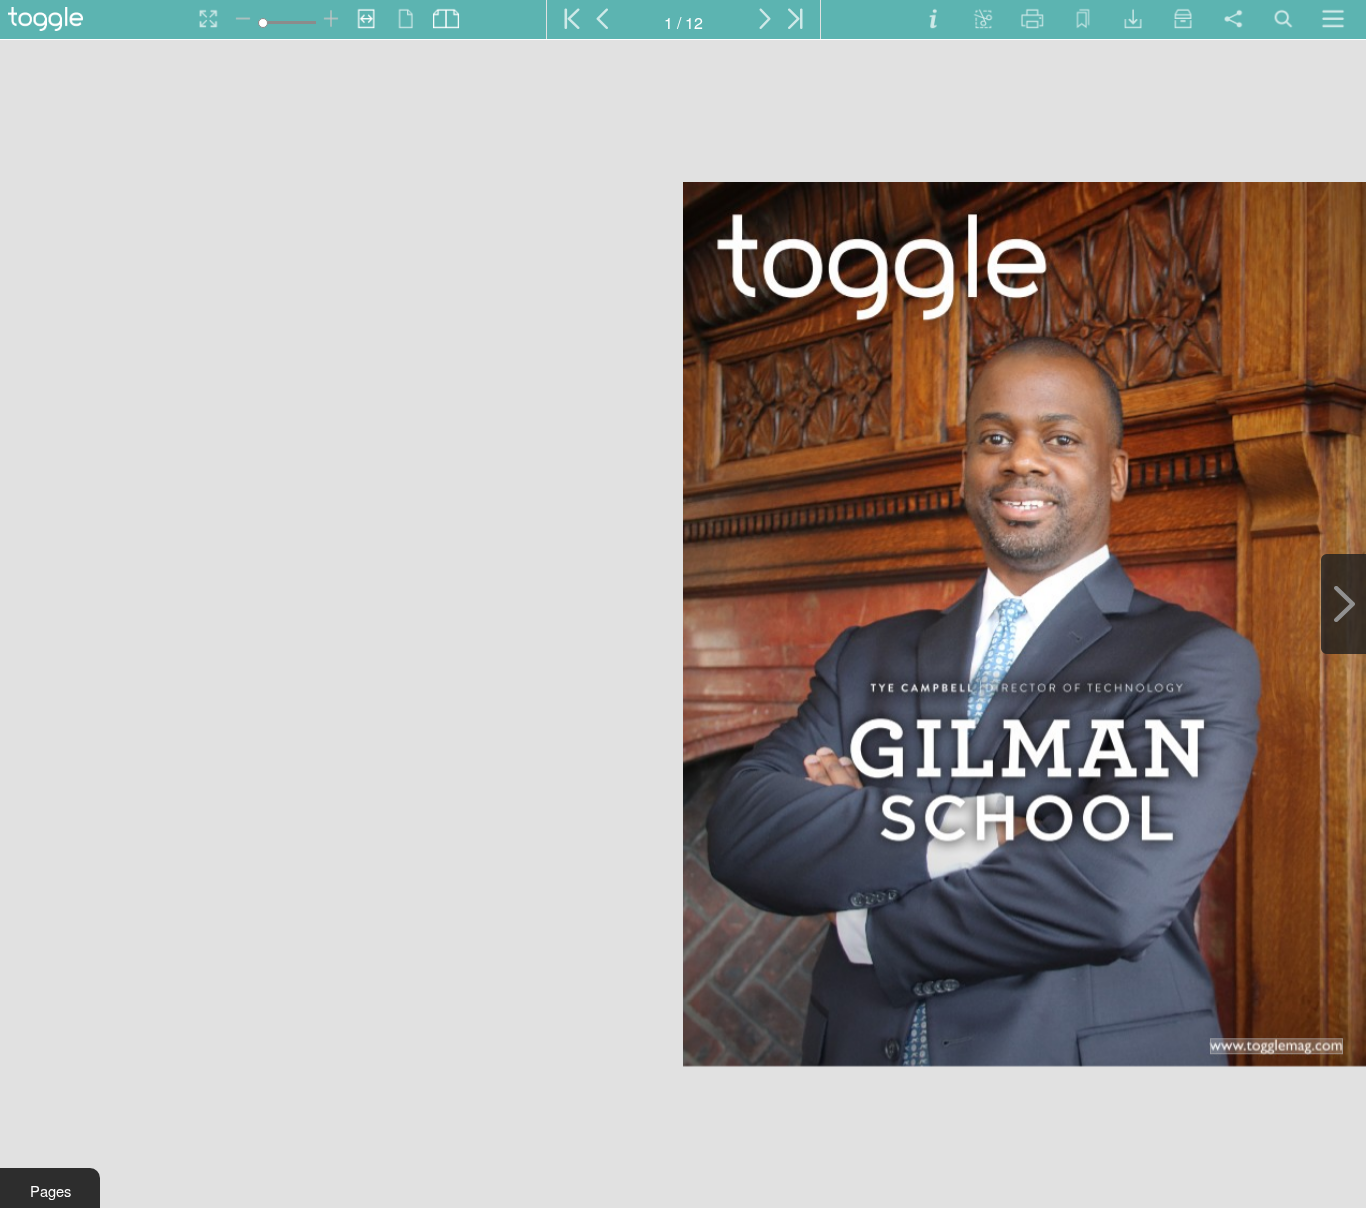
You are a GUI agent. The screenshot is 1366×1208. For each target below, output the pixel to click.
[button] (50, 1188)
